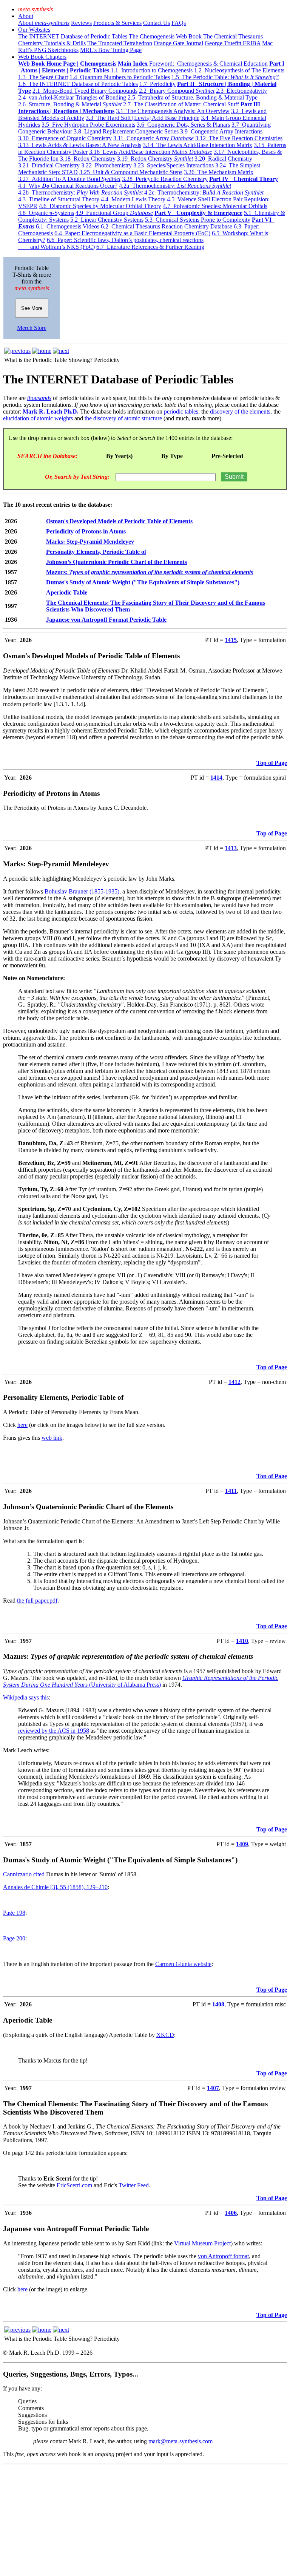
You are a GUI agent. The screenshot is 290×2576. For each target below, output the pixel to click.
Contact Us (157, 23)
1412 (234, 1382)
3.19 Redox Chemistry (155, 159)
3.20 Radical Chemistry (223, 159)
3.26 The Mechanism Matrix (219, 172)
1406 (231, 2213)
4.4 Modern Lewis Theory (133, 199)
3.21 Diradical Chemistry (49, 165)
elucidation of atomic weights (38, 418)
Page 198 (14, 1913)
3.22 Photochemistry (106, 165)
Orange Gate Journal (178, 43)
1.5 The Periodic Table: (225, 77)
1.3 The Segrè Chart (43, 77)
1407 (213, 2088)
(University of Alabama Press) (124, 1685)
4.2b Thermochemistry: (80, 192)
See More (32, 308)
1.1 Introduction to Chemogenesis (152, 70)
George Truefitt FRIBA (233, 43)
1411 (231, 1491)
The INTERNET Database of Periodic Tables (73, 36)
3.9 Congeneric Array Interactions (221, 131)
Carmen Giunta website (183, 1964)
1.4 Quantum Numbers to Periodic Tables (120, 77)
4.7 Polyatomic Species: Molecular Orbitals (215, 206)
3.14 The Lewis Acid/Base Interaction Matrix (197, 145)
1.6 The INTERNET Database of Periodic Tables (78, 84)
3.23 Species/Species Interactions (174, 165)
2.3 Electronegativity (241, 91)
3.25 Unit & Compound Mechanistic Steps (131, 172)
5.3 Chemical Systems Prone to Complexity (198, 220)
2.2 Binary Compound (177, 91)
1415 (231, 640)
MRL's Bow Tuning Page (111, 50)
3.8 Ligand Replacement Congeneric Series (126, 131)
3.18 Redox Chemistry (88, 159)
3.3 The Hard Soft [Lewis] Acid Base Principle (143, 118)
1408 (218, 2004)
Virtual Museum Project (202, 2243)
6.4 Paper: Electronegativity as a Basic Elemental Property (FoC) (132, 233)
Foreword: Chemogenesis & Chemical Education (208, 64)
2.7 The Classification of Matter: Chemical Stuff (181, 104)
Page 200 (14, 1938)
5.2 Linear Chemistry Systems (107, 220)
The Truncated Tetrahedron (120, 43)
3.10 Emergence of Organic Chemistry (65, 138)
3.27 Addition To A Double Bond (69, 179)
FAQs (179, 23)
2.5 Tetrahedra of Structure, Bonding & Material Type (193, 97)
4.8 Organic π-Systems (46, 213)
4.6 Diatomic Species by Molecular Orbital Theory (100, 206)
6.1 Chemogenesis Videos (68, 226)
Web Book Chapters (42, 57)
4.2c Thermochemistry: (204, 192)
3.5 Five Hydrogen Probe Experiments (88, 125)
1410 (242, 1641)
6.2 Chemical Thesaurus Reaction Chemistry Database (167, 226)
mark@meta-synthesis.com (180, 2441)
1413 (231, 848)
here (22, 1425)
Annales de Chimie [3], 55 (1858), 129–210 (55, 1887)
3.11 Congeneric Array (153, 138)
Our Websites (34, 30)
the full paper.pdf (37, 1601)
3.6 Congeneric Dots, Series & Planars (183, 125)
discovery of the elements (240, 411)
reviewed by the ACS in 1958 (54, 1731)
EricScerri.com (74, 2185)
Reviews (81, 23)
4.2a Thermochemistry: (175, 186)
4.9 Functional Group (114, 213)
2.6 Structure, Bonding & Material (70, 104)
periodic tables (181, 411)
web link (52, 1438)
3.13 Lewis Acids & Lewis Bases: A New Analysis (80, 145)
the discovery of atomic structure (123, 418)
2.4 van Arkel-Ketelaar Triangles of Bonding (72, 97)
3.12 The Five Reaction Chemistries (239, 138)
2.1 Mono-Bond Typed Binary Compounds (85, 91)
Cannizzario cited (24, 1874)
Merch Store (32, 328)
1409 (242, 1844)
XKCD (165, 2035)
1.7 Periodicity (157, 84)
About (26, 16)
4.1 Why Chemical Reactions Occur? (68, 186)
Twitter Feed (134, 2185)
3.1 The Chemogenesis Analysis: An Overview (173, 111)
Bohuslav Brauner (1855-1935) (82, 891)
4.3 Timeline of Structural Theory (59, 199)
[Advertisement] (145, 2520)
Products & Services (117, 23)
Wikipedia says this (26, 1697)
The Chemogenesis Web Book (165, 36)
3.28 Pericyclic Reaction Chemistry (165, 179)
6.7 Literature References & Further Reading (150, 247)
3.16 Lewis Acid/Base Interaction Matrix (151, 152)
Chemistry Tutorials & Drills (52, 43)
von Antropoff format (223, 2256)
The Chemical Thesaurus (233, 36)
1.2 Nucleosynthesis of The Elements (239, 70)
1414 (216, 778)
